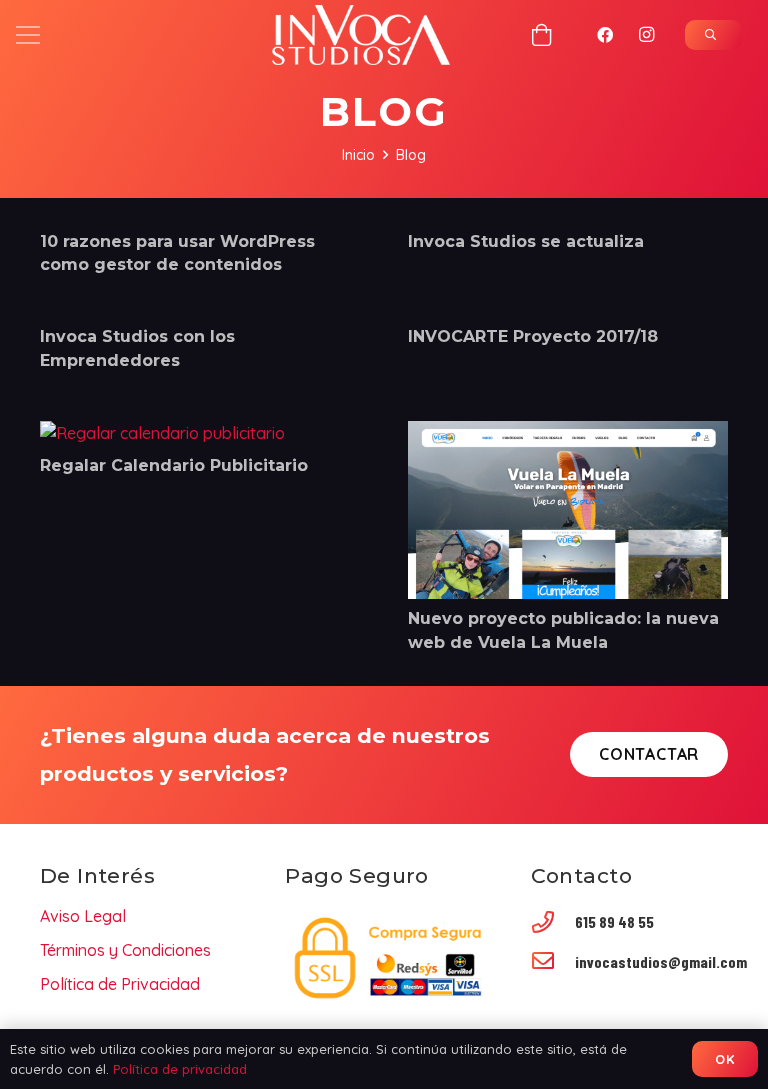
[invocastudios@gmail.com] (553, 963)
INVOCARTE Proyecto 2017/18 (533, 336)
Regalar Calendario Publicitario (174, 465)
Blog (411, 155)
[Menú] (28, 35)
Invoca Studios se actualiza (526, 241)
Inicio (358, 155)
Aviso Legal (83, 916)
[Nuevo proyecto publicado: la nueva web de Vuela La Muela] (568, 433)
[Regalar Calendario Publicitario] (162, 433)
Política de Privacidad (120, 984)
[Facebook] (605, 35)
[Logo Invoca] (361, 35)
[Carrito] (542, 35)
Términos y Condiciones (125, 950)
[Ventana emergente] (713, 35)
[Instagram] (647, 35)
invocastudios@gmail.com (661, 961)
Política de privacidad (180, 1069)
